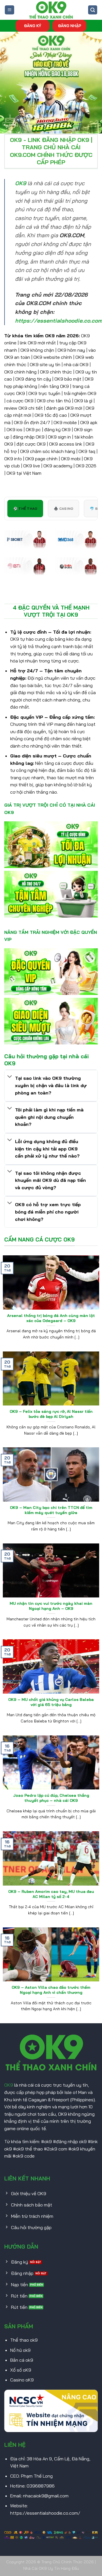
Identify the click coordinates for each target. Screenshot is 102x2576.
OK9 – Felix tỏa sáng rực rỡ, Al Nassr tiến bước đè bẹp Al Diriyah (51, 1414)
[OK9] (51, 10)
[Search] (93, 10)
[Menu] (9, 10)
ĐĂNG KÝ (33, 26)
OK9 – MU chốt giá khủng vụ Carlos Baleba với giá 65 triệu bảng (51, 1702)
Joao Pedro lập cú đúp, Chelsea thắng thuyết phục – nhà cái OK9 (51, 1798)
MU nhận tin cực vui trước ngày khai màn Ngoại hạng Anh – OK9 (51, 1606)
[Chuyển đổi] (10, 1077)
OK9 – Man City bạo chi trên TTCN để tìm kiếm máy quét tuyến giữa (51, 1510)
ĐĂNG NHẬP (70, 26)
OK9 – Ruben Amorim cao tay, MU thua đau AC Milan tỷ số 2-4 (51, 1894)
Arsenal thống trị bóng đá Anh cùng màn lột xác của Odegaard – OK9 (51, 1318)
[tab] (25, 508)
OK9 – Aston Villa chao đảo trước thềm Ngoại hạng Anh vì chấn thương (51, 1990)
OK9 (9, 2085)
